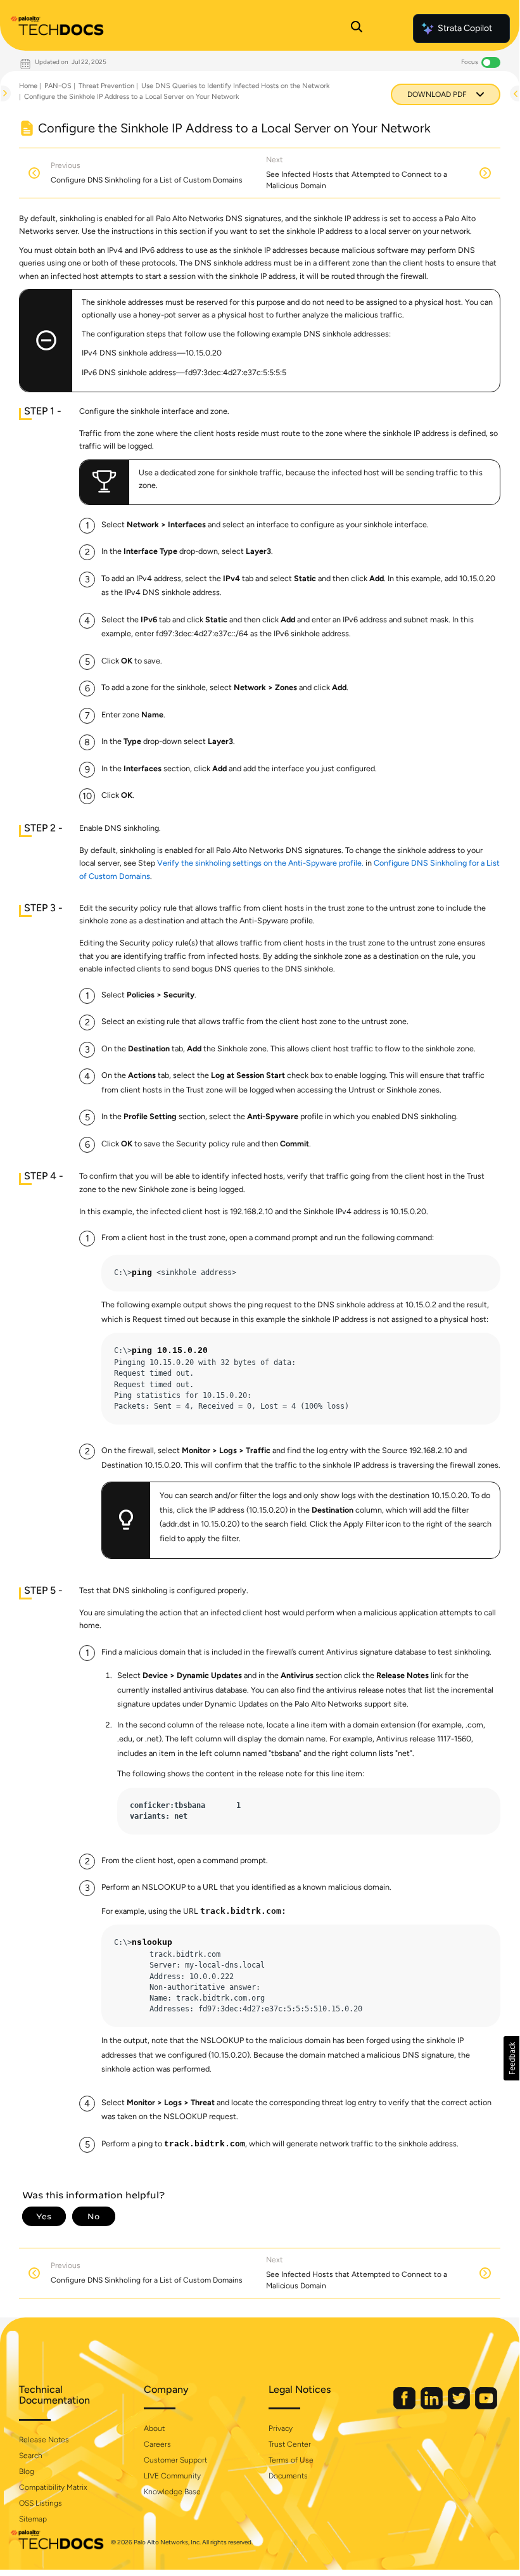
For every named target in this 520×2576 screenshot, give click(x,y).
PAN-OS (58, 86)
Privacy (281, 2428)
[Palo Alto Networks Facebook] (405, 2406)
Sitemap (33, 2519)
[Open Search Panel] (357, 29)
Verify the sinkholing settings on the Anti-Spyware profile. (260, 863)
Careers (157, 2444)
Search (31, 2456)
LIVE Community (172, 2476)
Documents (288, 2476)
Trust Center (290, 2444)
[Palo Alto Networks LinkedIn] (433, 2406)
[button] (511, 2058)
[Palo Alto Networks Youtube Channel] (486, 2406)
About (154, 2428)
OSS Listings (41, 2503)
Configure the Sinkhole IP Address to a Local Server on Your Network (131, 97)
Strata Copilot (465, 28)
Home (28, 86)
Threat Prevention (106, 86)
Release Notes (44, 2440)
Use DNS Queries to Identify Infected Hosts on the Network (235, 86)
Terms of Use (291, 2460)
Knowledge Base (172, 2492)
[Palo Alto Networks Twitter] (460, 2406)
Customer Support (175, 2460)
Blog (27, 2471)
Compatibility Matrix (53, 2487)
